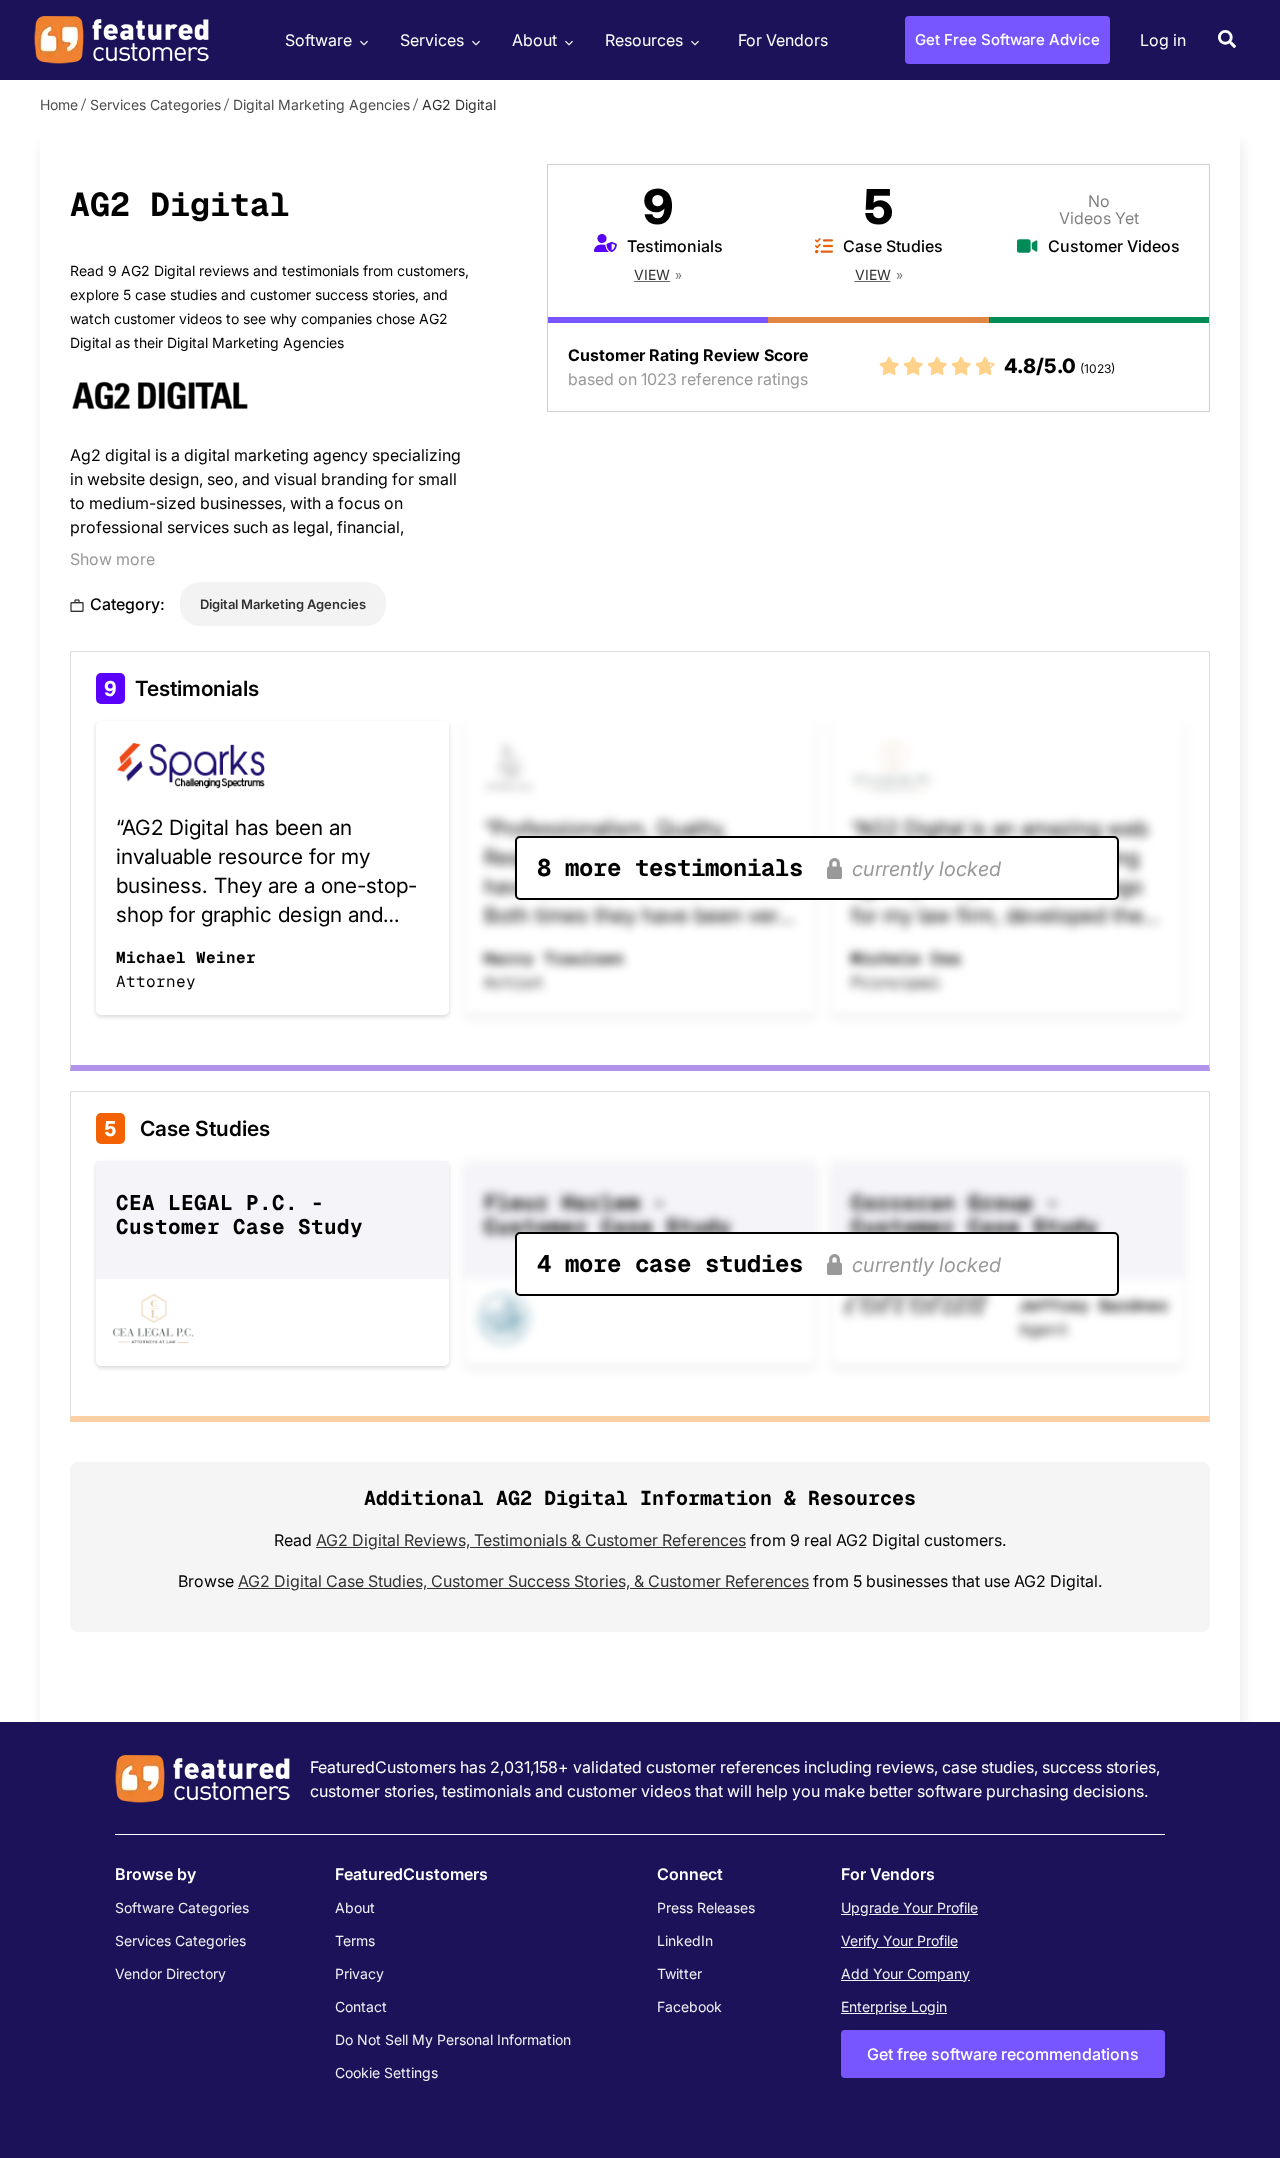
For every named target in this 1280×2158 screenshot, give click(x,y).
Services (432, 40)
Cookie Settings (386, 2072)
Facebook (689, 2006)
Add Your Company (905, 1973)
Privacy (359, 1973)
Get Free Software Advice (1007, 39)
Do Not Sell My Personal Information (453, 2039)
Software (318, 40)
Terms (355, 1940)
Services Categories (155, 104)
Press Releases (706, 1907)
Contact (361, 2006)
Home (59, 104)
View (652, 274)
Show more (112, 559)
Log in (1163, 40)
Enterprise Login (894, 2006)
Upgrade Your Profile (909, 1907)
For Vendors (783, 40)
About (534, 40)
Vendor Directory (170, 1973)
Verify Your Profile (899, 1940)
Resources (644, 40)
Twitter (679, 1973)
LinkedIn (685, 1940)
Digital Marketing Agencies (321, 104)
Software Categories (182, 1907)
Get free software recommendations (1003, 2054)
